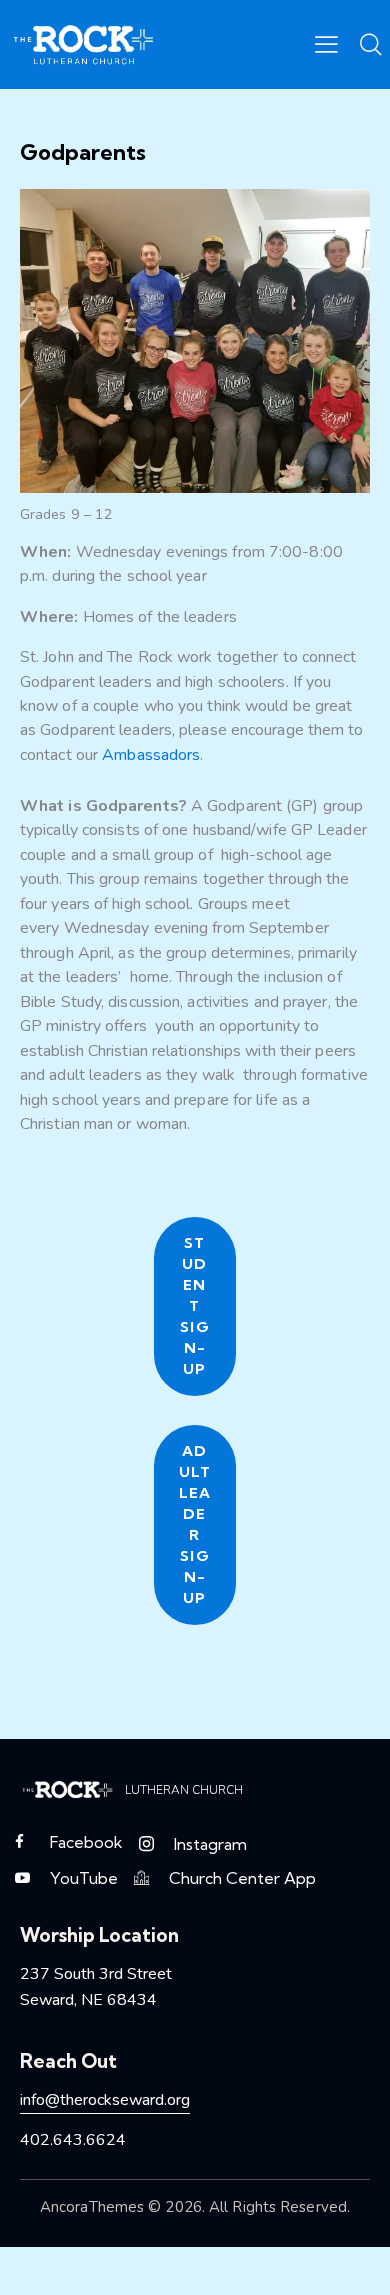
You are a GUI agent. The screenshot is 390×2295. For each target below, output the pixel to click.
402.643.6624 (73, 2140)
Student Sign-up (195, 1306)
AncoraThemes (92, 2207)
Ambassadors (151, 755)
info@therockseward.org (105, 2100)
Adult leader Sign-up (195, 1524)
